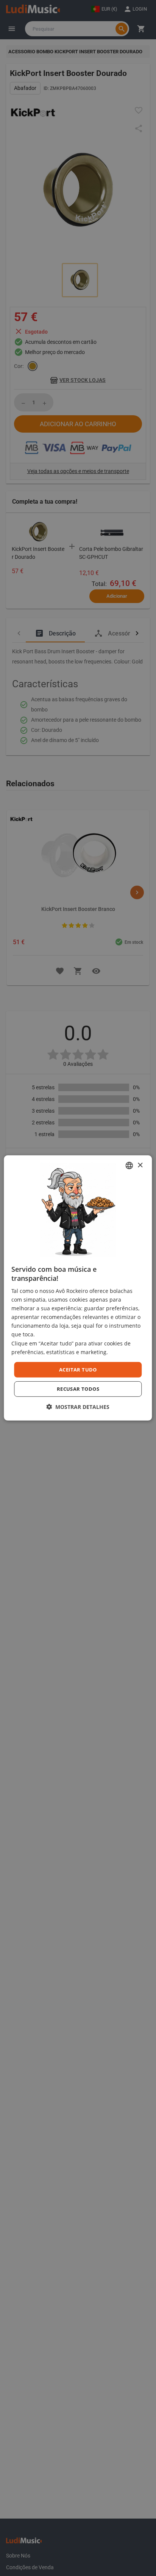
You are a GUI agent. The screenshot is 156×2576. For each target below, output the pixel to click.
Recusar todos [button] (78, 1389)
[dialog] (78, 1288)
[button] (78, 1407)
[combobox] (129, 1166)
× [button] (140, 1165)
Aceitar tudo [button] (78, 1370)
